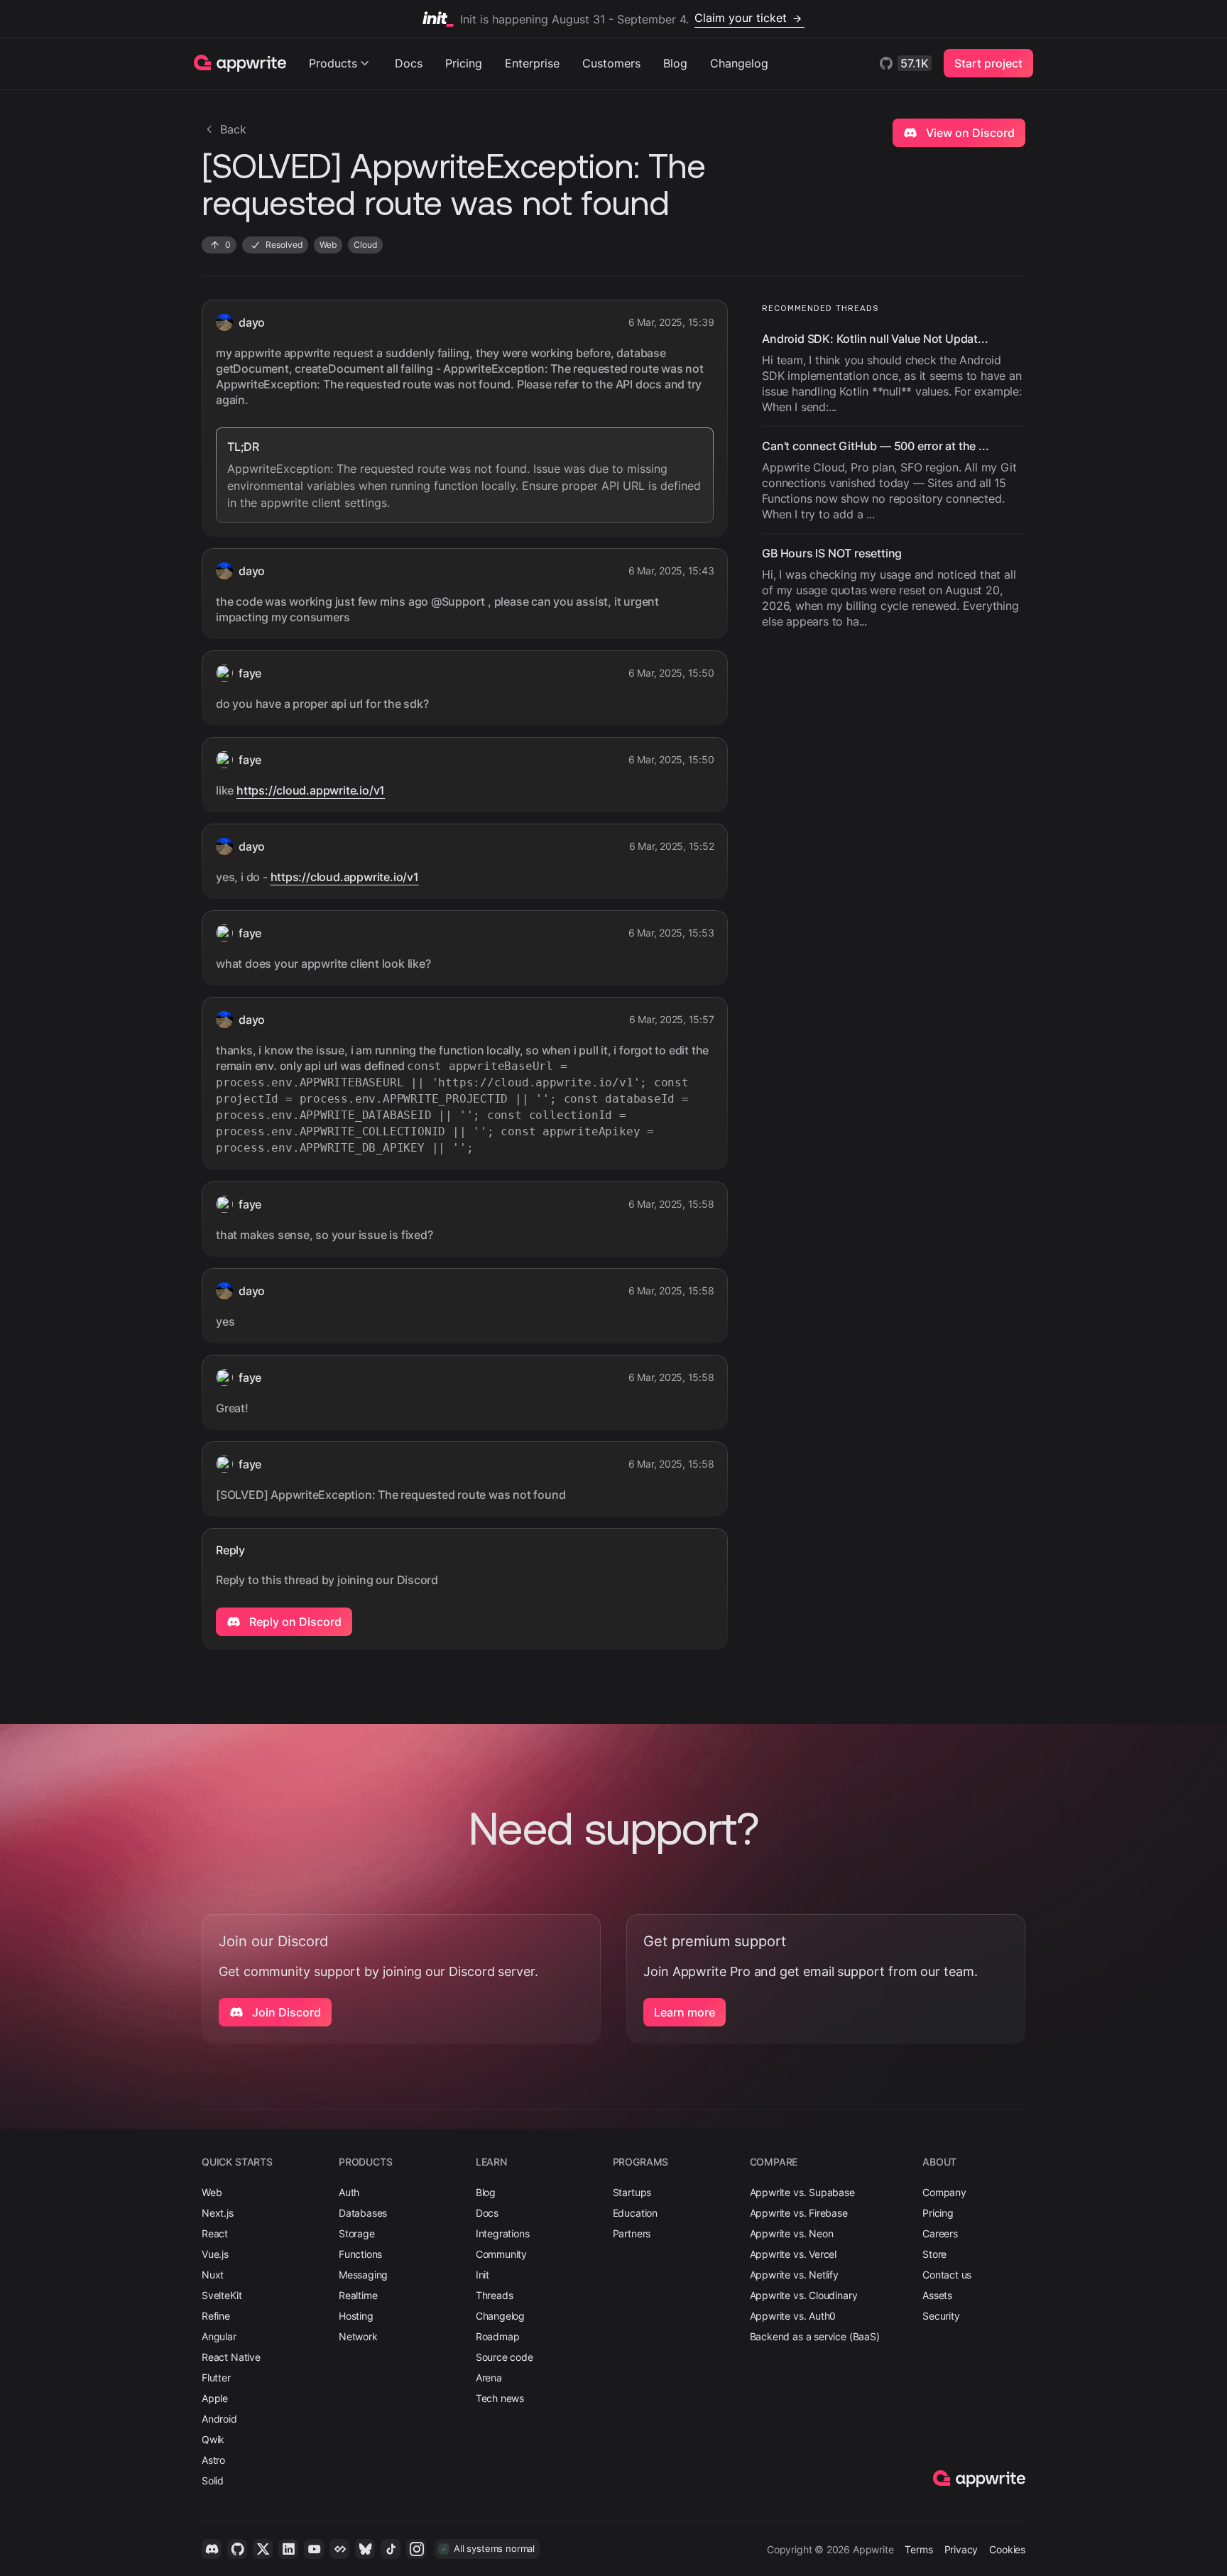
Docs (409, 63)
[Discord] (212, 2549)
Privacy (961, 2549)
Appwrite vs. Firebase (799, 2213)
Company (944, 2192)
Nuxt (213, 2275)
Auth (349, 2192)
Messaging (363, 2275)
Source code (505, 2357)
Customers (611, 63)
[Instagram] (416, 2549)
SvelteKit (222, 2295)
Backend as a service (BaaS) (815, 2336)
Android (219, 2419)
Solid (213, 2481)
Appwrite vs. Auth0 (793, 2316)
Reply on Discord (294, 1622)
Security (941, 2316)
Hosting (356, 2316)
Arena (489, 2378)
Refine (216, 2316)
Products (333, 63)
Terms (918, 2549)
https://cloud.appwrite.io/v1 (311, 790)
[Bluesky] (365, 2549)
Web (212, 2192)
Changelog (739, 63)
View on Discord (969, 133)
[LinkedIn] (288, 2549)
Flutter (216, 2378)
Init (482, 2275)
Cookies (1007, 2549)
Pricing (464, 63)
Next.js (218, 2213)
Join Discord (285, 2012)
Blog (675, 63)
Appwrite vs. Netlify (794, 2275)
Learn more (685, 2012)
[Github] (237, 2549)
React (215, 2233)
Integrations (503, 2233)
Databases (363, 2213)
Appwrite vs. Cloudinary (804, 2295)
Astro (213, 2460)
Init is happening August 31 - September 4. (623, 18)
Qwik (213, 2439)
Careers (940, 2233)
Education (635, 2213)
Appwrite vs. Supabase (802, 2192)
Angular (219, 2336)
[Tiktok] (391, 2549)
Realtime (358, 2295)
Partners (632, 2233)
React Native (231, 2357)
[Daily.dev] (339, 2549)
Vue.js (215, 2254)
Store (934, 2254)
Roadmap (498, 2336)
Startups (632, 2192)
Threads (495, 2295)
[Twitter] (263, 2549)
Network (358, 2336)
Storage (357, 2233)
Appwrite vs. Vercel (794, 2254)
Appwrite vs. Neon (792, 2233)
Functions (360, 2254)
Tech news (500, 2398)
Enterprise (532, 63)
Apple (215, 2398)
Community (501, 2254)
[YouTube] (314, 2549)
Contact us (947, 2275)
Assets (937, 2295)
